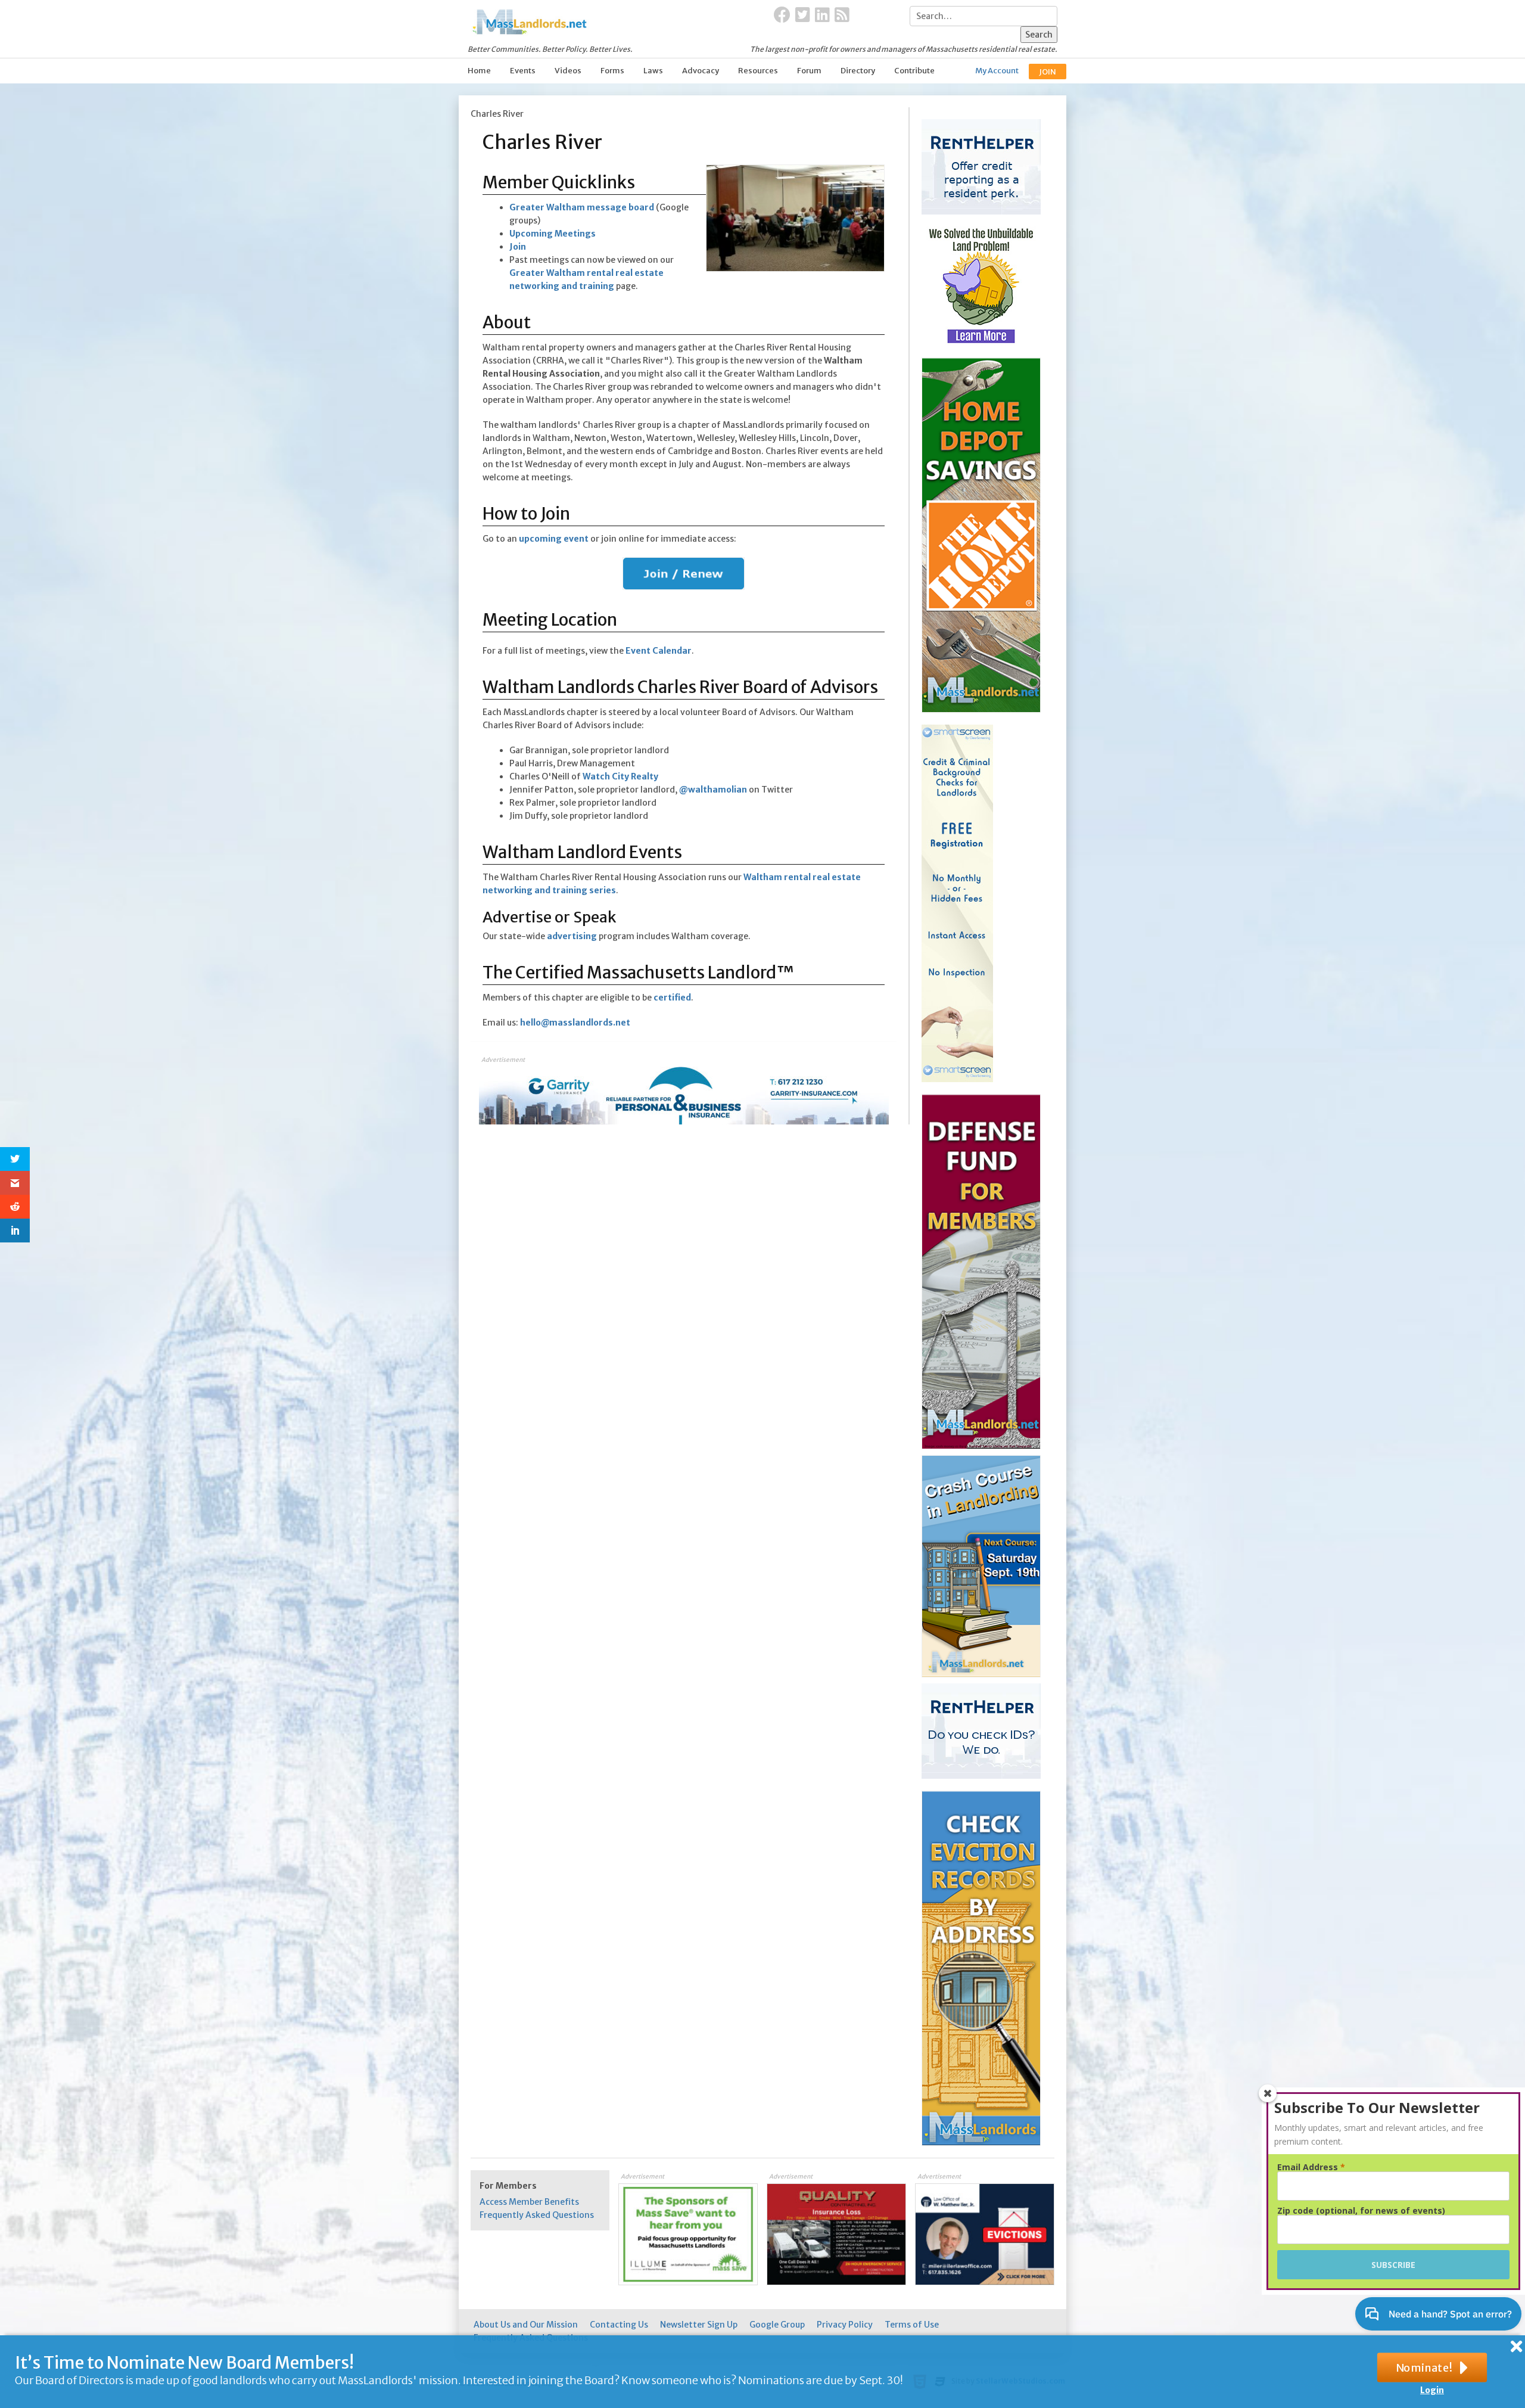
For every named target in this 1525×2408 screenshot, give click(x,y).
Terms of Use (912, 2325)
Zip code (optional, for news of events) (1361, 2211)
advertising (572, 936)
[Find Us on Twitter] (803, 15)
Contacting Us (619, 2325)
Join (518, 247)
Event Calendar (659, 651)
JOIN (1048, 72)
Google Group (777, 2325)
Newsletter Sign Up (699, 2325)
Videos (568, 71)
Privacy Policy (845, 2325)
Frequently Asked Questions (537, 2215)
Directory (858, 71)
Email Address (1311, 2167)
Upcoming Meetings (553, 234)
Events (523, 71)
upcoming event (554, 539)
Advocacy (701, 71)
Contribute (914, 71)
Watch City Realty (620, 776)
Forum (809, 71)
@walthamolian (713, 790)
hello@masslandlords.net (575, 1023)
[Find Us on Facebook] (782, 15)
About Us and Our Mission (526, 2325)
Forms (612, 71)
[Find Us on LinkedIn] (822, 15)
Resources (758, 71)
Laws (653, 71)
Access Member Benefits (529, 2202)
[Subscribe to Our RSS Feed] (842, 15)
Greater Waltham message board (582, 207)
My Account (997, 71)
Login (1432, 2390)
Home (479, 71)
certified (672, 998)
